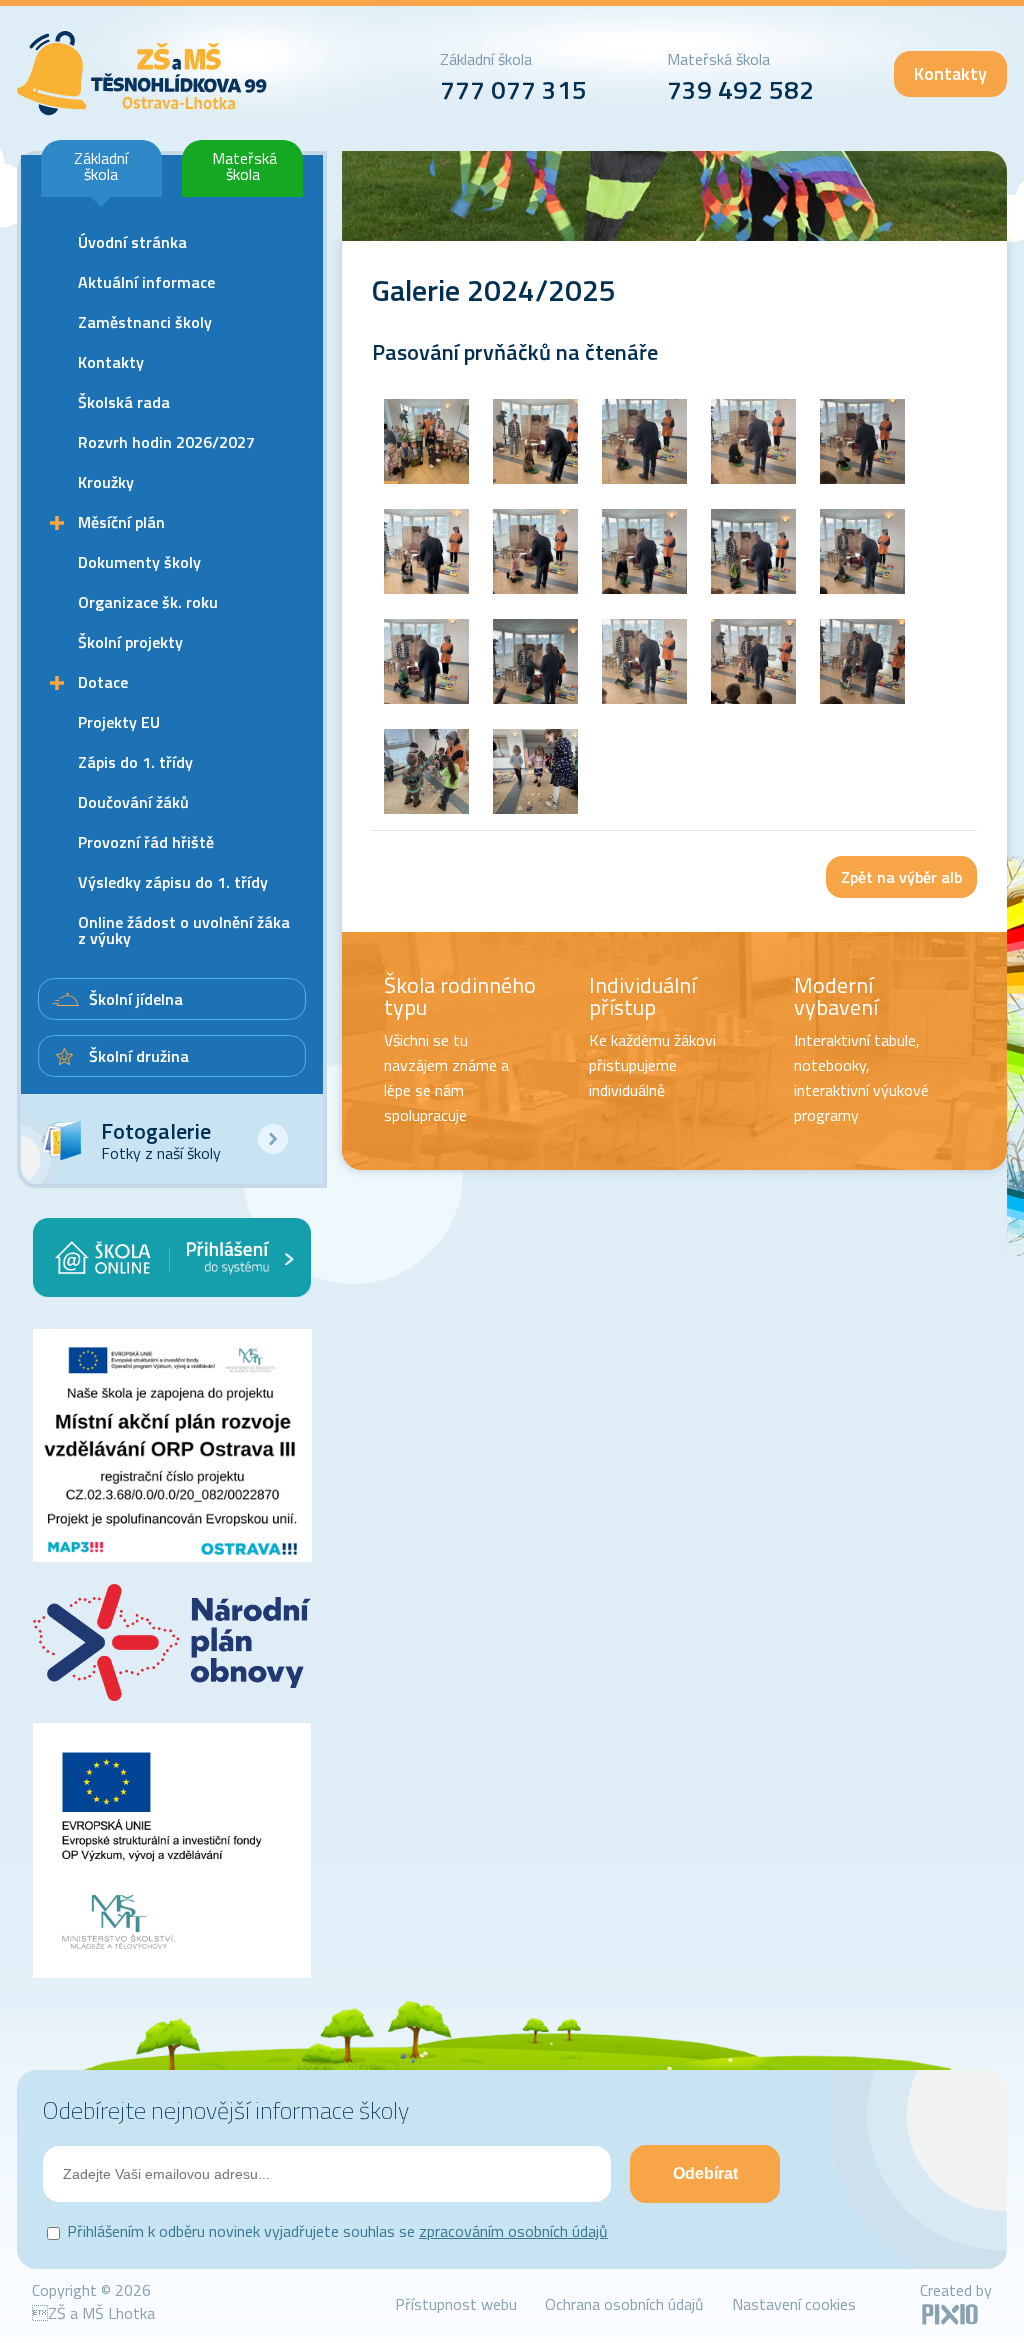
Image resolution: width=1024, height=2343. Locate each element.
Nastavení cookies (794, 2304)
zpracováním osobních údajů (513, 2231)
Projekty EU (119, 722)
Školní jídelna (136, 999)
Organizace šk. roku (148, 602)
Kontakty (950, 73)
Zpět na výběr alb (901, 877)
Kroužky (106, 482)
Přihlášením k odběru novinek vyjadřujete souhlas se (337, 2231)
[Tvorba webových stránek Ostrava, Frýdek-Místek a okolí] (950, 2321)
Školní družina (139, 1056)
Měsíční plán (121, 522)
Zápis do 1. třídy (135, 762)
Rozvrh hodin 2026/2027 (166, 442)
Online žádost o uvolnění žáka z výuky (184, 930)
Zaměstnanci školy (145, 322)
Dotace (103, 682)
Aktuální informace (146, 282)
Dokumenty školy (139, 562)
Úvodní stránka (132, 242)
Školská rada (124, 402)
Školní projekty (130, 642)
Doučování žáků (133, 802)
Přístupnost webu (456, 2304)
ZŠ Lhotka (142, 73)
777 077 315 (513, 89)
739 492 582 (740, 89)
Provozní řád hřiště (146, 842)
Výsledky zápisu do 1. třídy (173, 882)
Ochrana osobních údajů (624, 2304)
